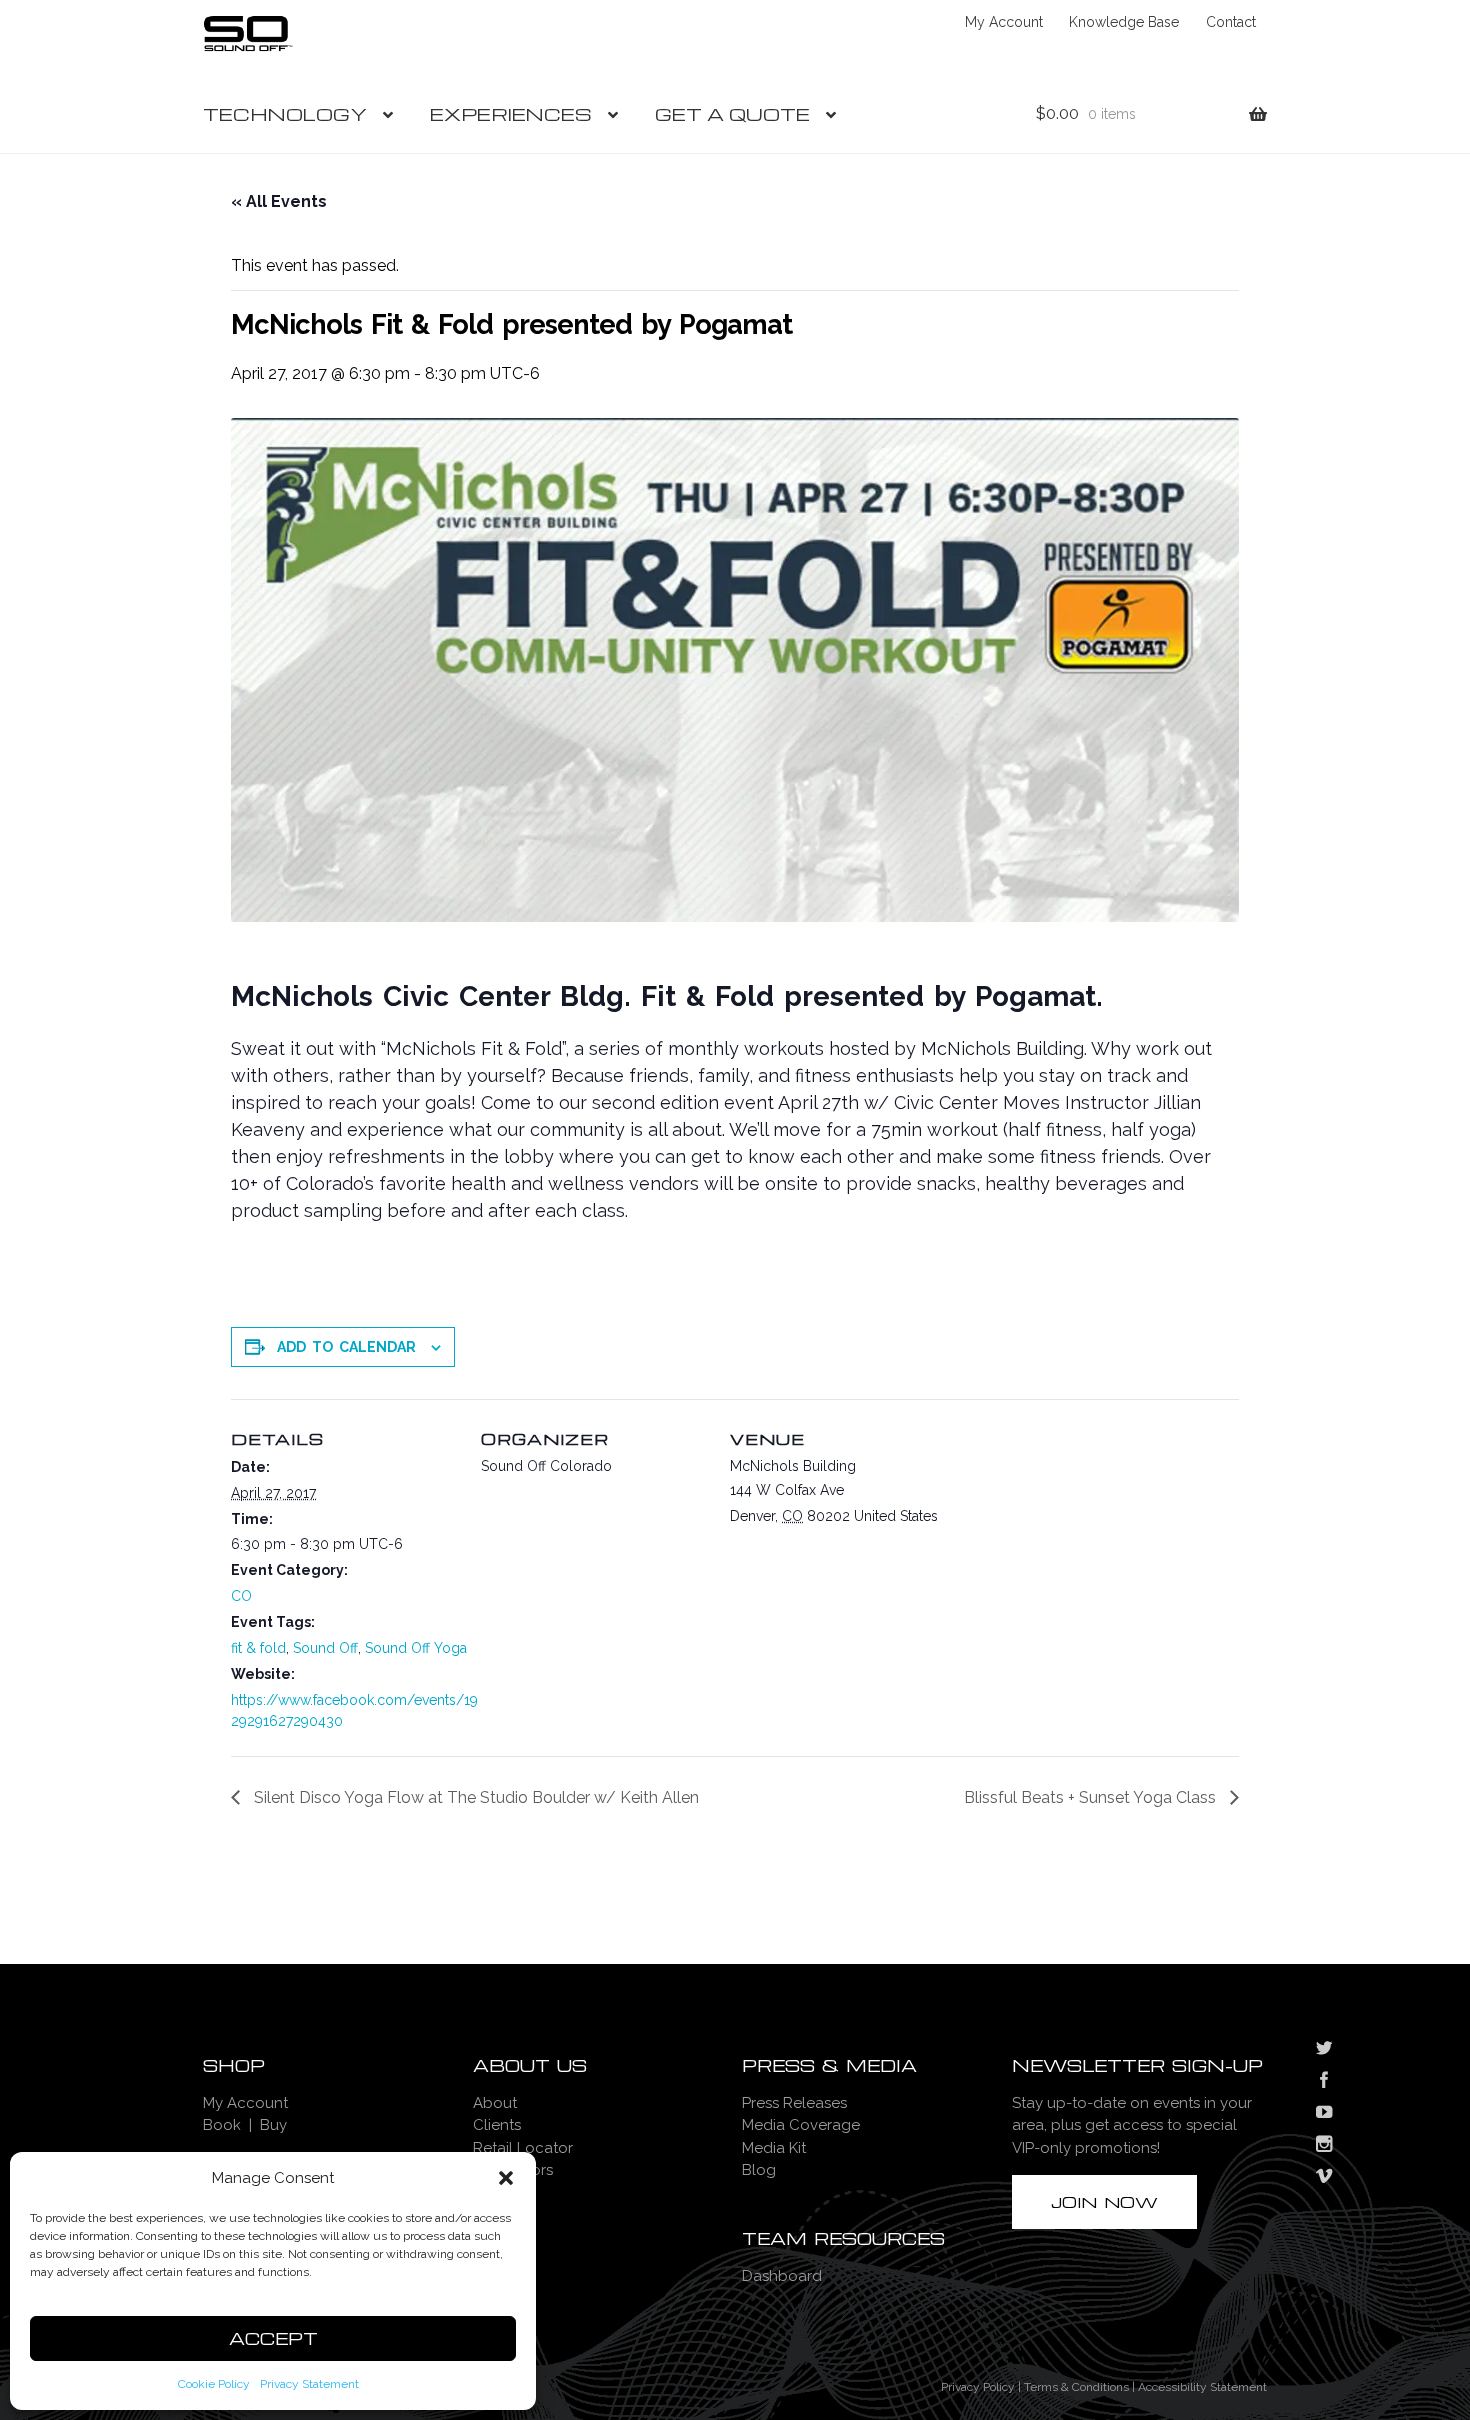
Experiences (511, 113)
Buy (273, 2125)
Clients (497, 2125)
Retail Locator (523, 2148)
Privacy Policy (978, 2387)
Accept (273, 2338)
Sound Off (325, 1648)
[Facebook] (1324, 2082)
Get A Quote (732, 113)
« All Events (279, 201)
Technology (285, 113)
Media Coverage (801, 2125)
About (495, 2103)
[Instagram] (1324, 2146)
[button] (506, 2178)
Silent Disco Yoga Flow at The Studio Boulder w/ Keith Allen (474, 1797)
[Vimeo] (1324, 2178)
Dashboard (782, 2276)
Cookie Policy (214, 2384)
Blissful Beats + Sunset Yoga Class (1092, 1797)
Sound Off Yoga (416, 1648)
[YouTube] (1324, 2114)
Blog (759, 2170)
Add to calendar (346, 1347)
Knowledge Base (1124, 22)
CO (241, 1596)
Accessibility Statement (1202, 2387)
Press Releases (794, 2103)
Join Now (1104, 2202)
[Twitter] (1324, 2050)
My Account (1004, 22)
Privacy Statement (309, 2384)
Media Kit (774, 2148)
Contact (1231, 22)
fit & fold (258, 1648)
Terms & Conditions (1076, 2387)
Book (222, 2125)
